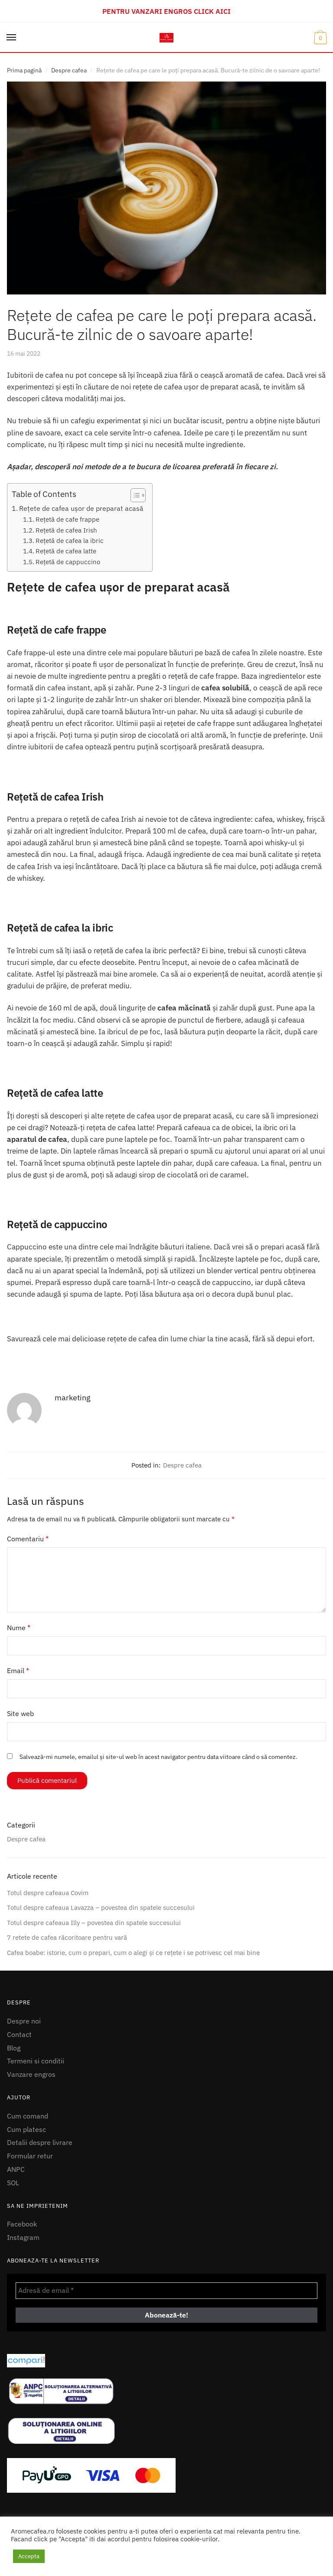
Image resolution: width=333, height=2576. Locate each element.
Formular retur (30, 2156)
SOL (13, 2183)
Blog (14, 2048)
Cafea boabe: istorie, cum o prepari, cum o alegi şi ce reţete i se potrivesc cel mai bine (133, 1953)
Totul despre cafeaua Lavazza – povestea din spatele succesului (101, 1907)
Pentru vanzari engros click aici (166, 11)
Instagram (23, 2237)
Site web (20, 1713)
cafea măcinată (184, 1008)
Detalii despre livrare (40, 2142)
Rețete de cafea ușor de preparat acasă (81, 508)
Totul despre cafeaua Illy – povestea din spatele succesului (94, 1923)
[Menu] (12, 38)
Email (18, 1670)
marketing (73, 1398)
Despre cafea (69, 70)
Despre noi (24, 2021)
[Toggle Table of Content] (134, 495)
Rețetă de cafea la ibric (70, 540)
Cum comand (28, 2116)
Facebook (22, 2224)
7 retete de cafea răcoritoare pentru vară (67, 1937)
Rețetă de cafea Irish (66, 530)
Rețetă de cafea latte (66, 551)
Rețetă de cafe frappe (67, 519)
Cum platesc (26, 2129)
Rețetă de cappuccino (68, 562)
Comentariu (28, 1539)
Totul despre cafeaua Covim (48, 1893)
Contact (19, 2034)
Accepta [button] (29, 2556)
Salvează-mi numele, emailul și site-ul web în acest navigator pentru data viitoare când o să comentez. (158, 1757)
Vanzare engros (31, 2074)
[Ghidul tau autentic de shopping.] (166, 2361)
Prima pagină (24, 70)
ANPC (16, 2169)
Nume (19, 1628)
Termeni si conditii (36, 2061)
